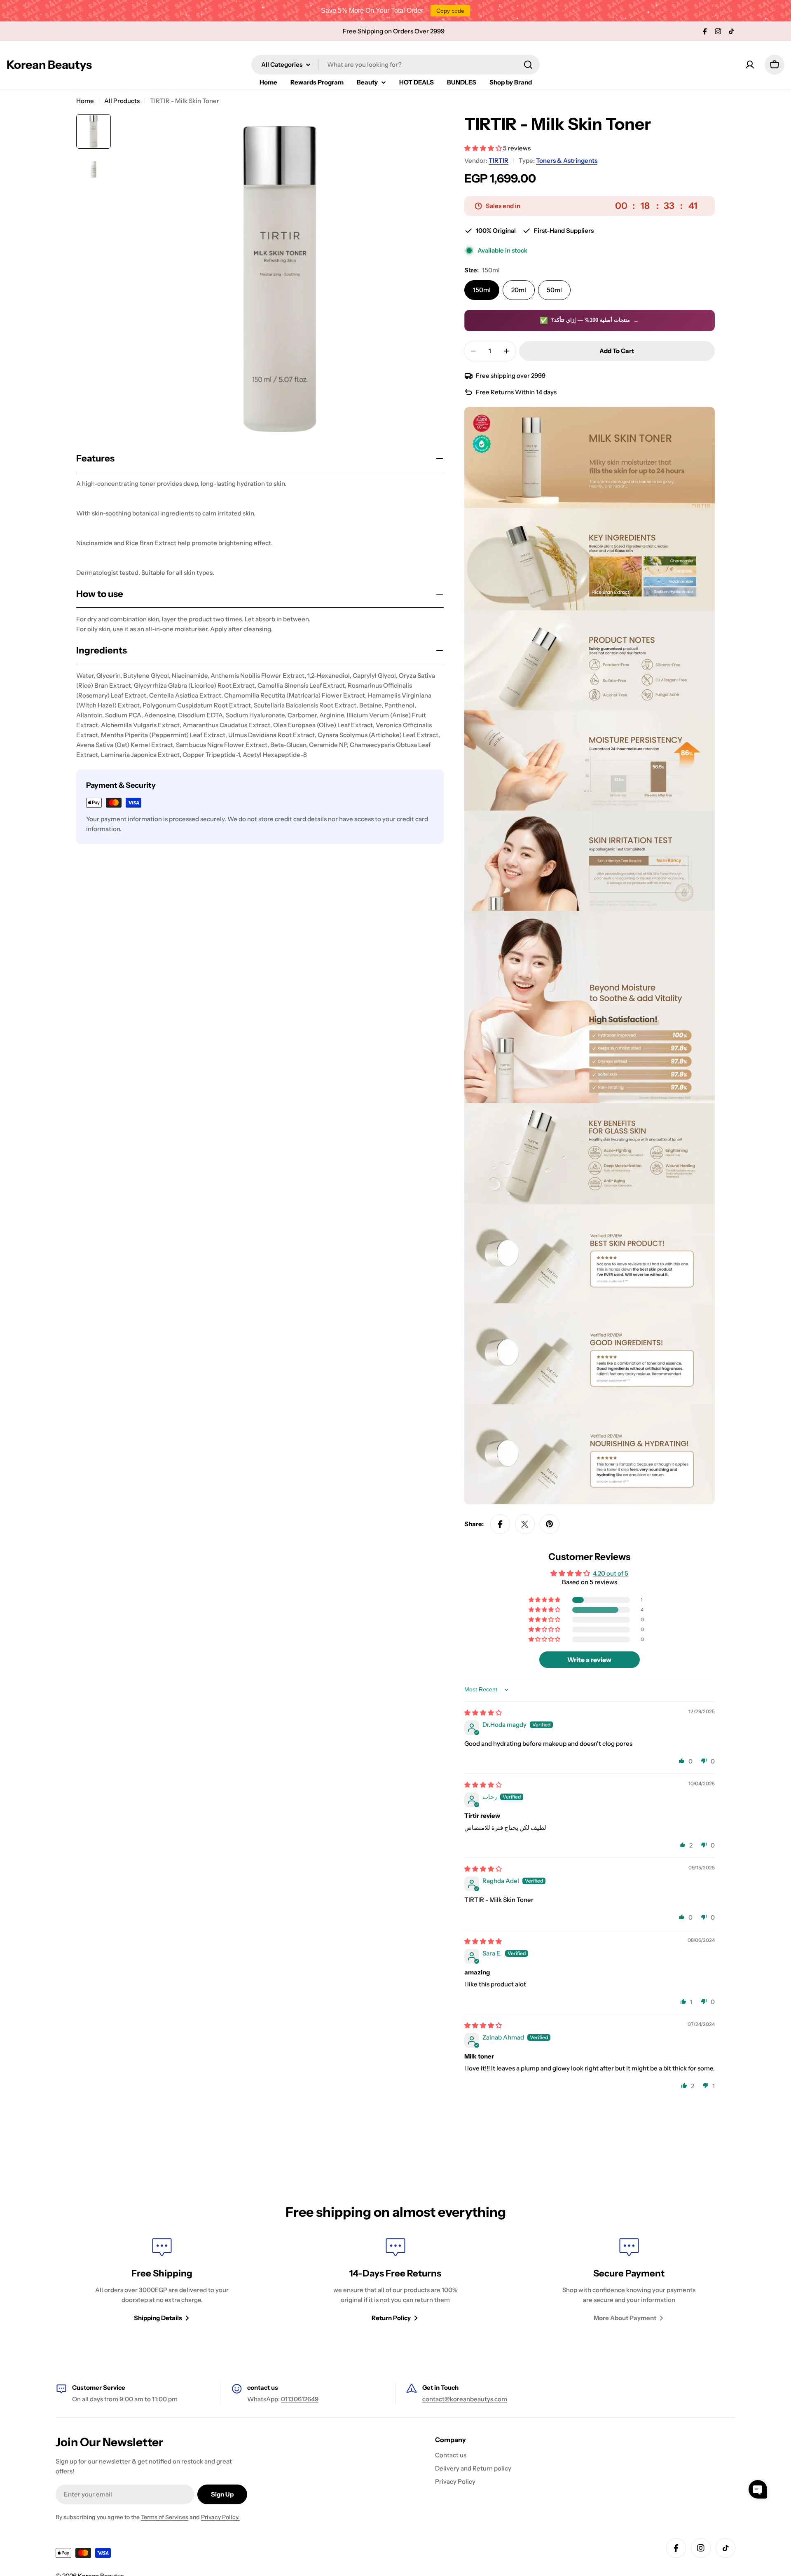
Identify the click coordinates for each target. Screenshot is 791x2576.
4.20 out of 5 (611, 1573)
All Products (122, 101)
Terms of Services (165, 2517)
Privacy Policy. (220, 2517)
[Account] (750, 65)
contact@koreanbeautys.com (465, 2399)
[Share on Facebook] (500, 1524)
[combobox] (395, 65)
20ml (519, 290)
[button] (484, 148)
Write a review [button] (589, 1660)
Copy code (450, 11)
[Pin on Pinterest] (550, 1524)
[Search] (528, 65)
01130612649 (300, 2399)
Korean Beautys (49, 65)
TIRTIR (498, 160)
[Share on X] (525, 1524)
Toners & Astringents (567, 160)
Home (85, 101)
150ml (482, 290)
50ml (554, 290)
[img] (483, 1713)
